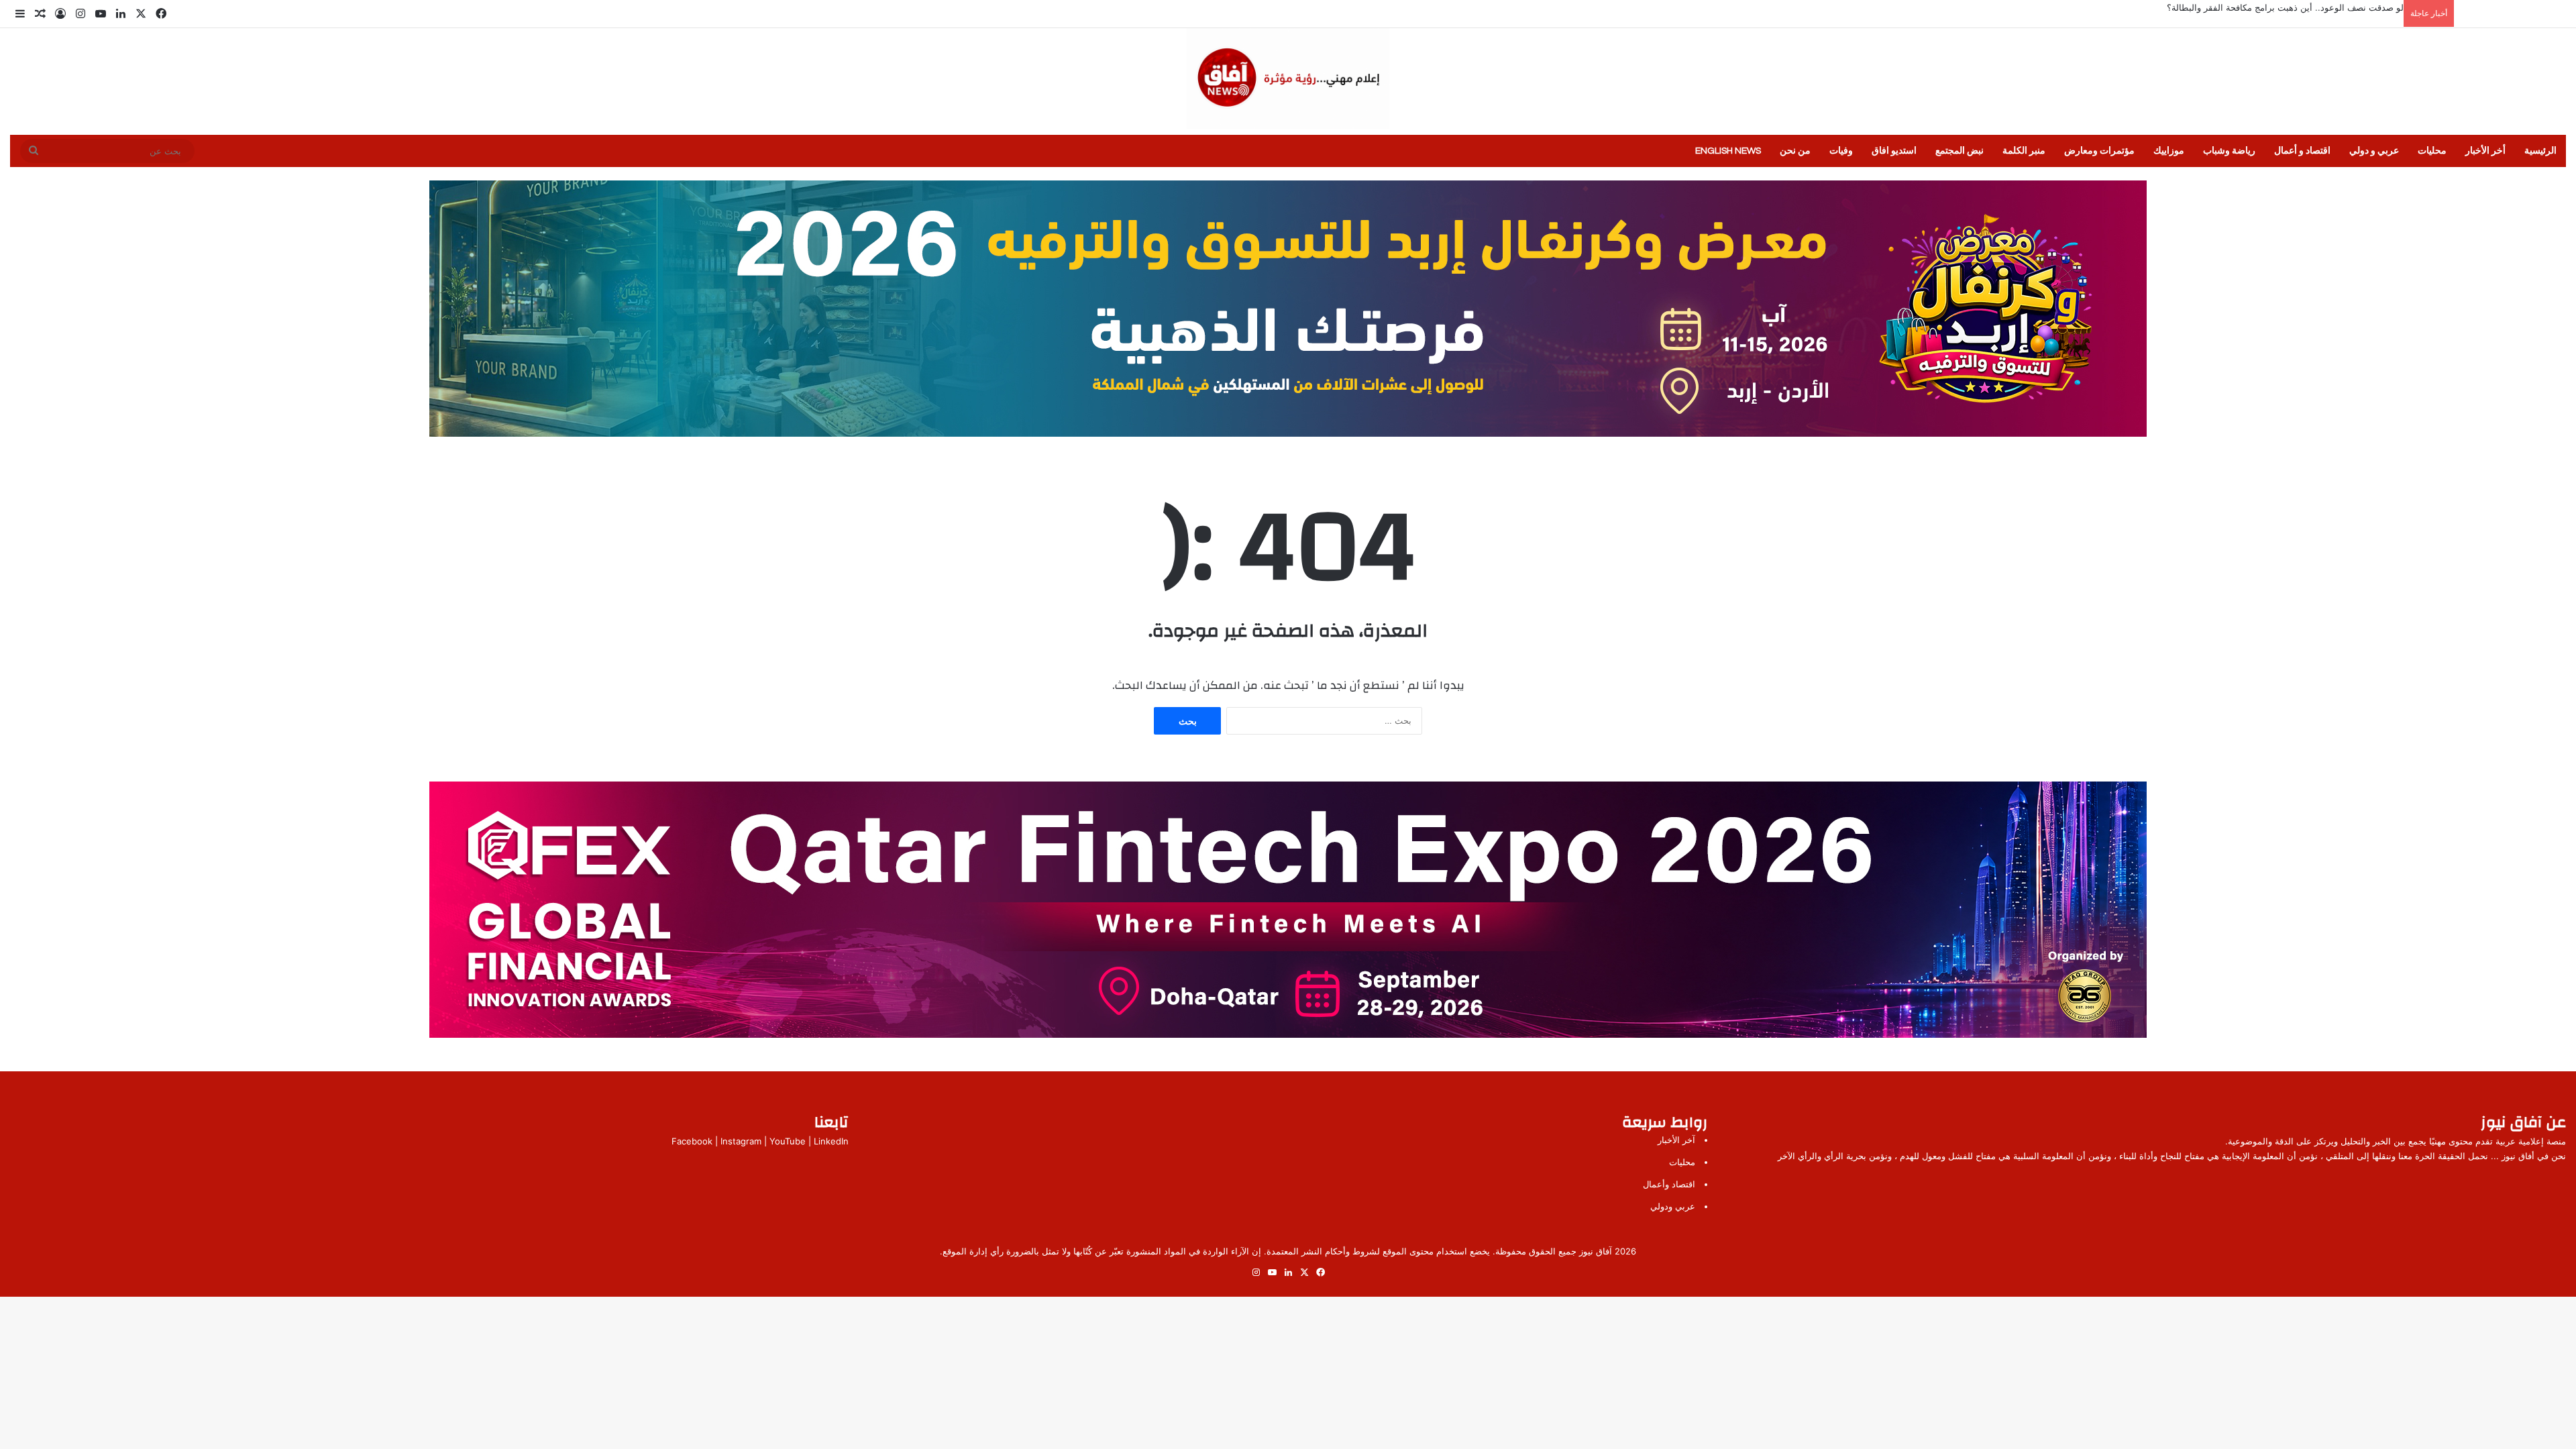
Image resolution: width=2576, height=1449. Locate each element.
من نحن (1795, 151)
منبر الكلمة (2024, 151)
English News (1728, 151)
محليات (2432, 151)
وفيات (1841, 151)
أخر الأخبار (2485, 151)
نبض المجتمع (1960, 151)
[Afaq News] (1288, 78)
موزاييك (2169, 151)
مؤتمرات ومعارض (2099, 151)
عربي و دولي (2374, 151)
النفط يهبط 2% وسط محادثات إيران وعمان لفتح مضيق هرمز (2291, 7)
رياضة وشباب (2229, 151)
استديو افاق (1894, 151)
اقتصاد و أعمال (2302, 151)
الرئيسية (2540, 151)
